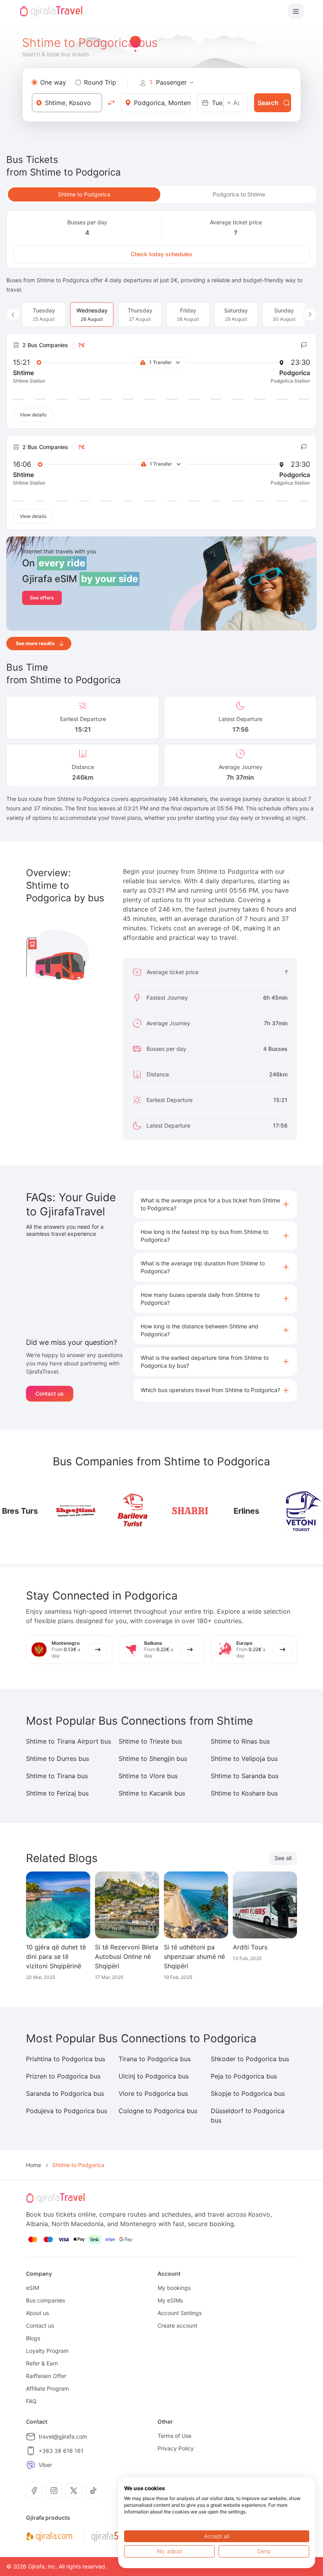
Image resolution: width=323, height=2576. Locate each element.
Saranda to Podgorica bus (65, 2093)
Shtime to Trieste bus (150, 1741)
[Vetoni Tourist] (302, 1511)
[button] (215, 1204)
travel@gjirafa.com (63, 2436)
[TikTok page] (93, 2491)
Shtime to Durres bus (58, 1759)
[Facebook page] (34, 2491)
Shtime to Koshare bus (244, 1793)
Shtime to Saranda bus (245, 1776)
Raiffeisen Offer (46, 2376)
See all (283, 1858)
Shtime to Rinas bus (240, 1741)
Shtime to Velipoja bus (244, 1759)
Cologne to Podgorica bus (158, 2111)
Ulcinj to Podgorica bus (154, 2076)
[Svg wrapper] (49, 2537)
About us (37, 2313)
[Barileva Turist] (133, 1511)
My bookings (174, 2288)
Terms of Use (174, 2436)
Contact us (50, 1393)
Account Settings (180, 2313)
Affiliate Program (47, 2388)
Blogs (33, 2338)
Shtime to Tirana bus (57, 1776)
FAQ (31, 2401)
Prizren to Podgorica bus (63, 2076)
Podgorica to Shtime (239, 194)
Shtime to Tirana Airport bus (69, 1741)
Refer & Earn (42, 2363)
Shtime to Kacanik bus (152, 1793)
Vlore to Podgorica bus (153, 2093)
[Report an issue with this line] (304, 345)
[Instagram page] (54, 2491)
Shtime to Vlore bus (148, 1776)
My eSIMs (170, 2300)
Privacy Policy (176, 2448)
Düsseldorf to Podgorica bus (248, 2116)
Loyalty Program (47, 2351)
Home (33, 2165)
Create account (177, 2325)
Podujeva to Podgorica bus (67, 2111)
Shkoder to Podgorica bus (250, 2059)
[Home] (51, 11)
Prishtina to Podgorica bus (66, 2059)
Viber (45, 2465)
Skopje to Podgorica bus (248, 2093)
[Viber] (31, 2465)
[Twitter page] (74, 2491)
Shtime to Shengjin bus (153, 1759)
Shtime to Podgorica (84, 194)
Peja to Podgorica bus (244, 2076)
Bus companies (45, 2300)
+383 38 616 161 (61, 2451)
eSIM (32, 2288)
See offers (42, 598)
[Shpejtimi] (76, 1511)
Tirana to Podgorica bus (155, 2059)
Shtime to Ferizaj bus (57, 1793)
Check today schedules (161, 254)
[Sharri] (190, 1511)
